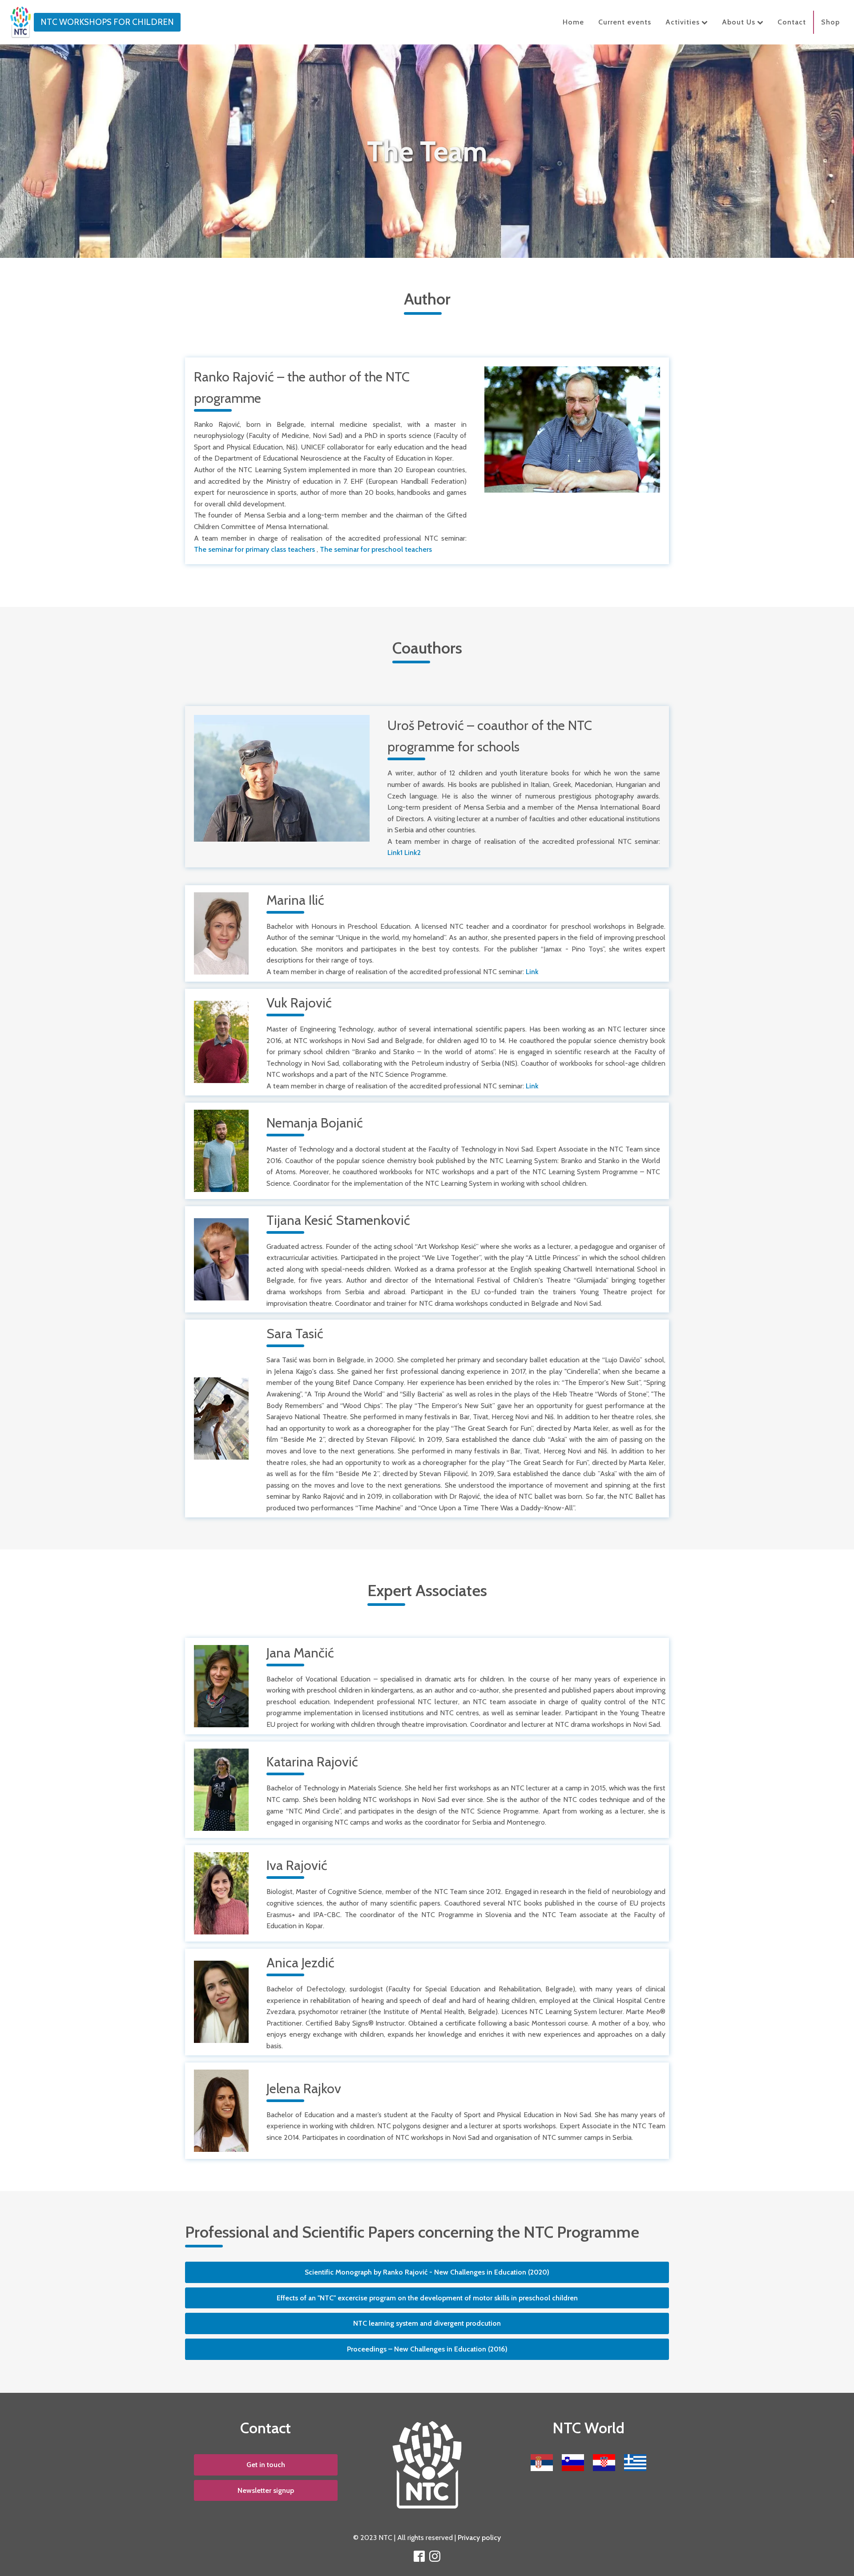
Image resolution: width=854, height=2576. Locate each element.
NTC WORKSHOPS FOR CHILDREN (107, 22)
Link (532, 972)
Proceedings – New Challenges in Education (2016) (427, 2349)
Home (573, 22)
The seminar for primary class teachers (254, 549)
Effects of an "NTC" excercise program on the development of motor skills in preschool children (427, 2298)
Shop (830, 22)
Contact (792, 22)
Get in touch (266, 2465)
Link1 (395, 853)
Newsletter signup (266, 2490)
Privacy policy (479, 2538)
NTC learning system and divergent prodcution (427, 2323)
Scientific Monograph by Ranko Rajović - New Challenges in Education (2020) (427, 2272)
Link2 (413, 853)
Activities (683, 22)
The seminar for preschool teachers (376, 549)
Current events (625, 22)
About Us (739, 22)
